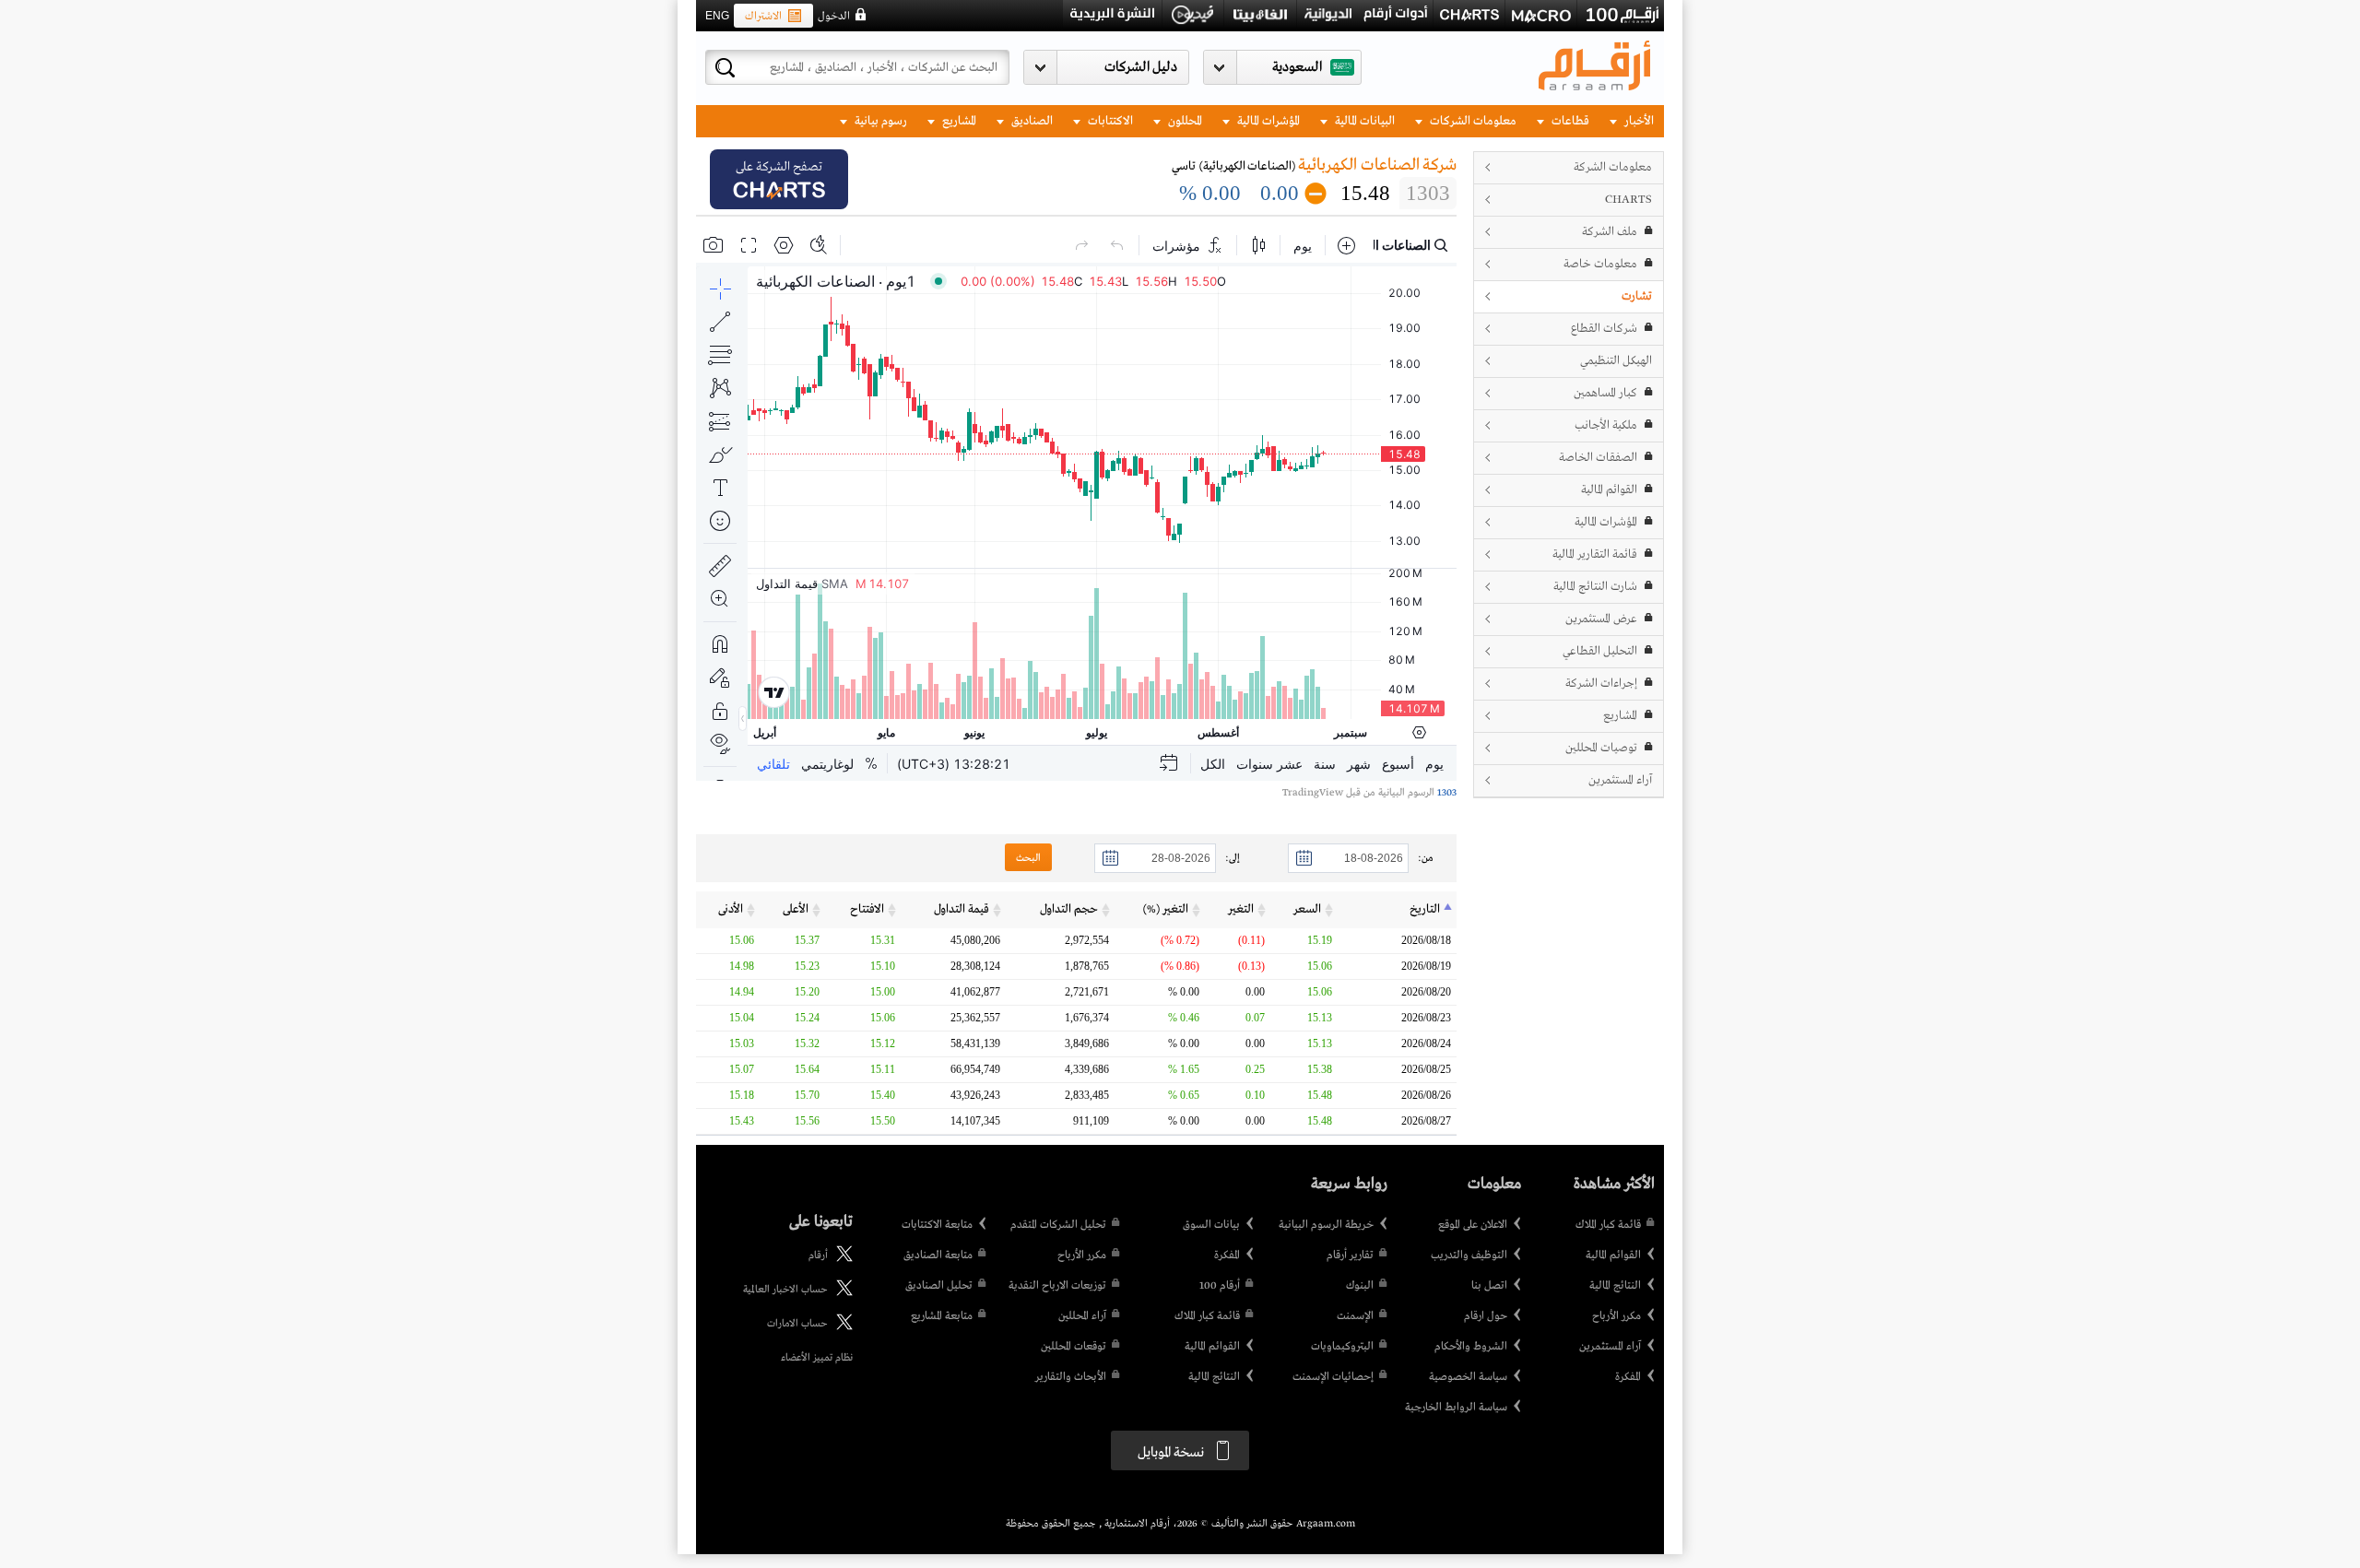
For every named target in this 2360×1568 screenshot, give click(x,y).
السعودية (1297, 67)
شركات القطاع (1604, 329)
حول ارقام (1486, 1316)
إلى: (1233, 858)
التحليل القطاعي (1600, 651)
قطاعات (1569, 121)
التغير (1241, 909)
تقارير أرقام (1350, 1256)
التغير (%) (1166, 909)
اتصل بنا (1489, 1286)
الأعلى (796, 909)
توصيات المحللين (1601, 748)
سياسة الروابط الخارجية (1456, 1408)
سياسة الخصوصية (1468, 1377)
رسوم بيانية (879, 121)
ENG (717, 16)
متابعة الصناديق (938, 1256)
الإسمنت (1355, 1316)
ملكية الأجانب (1606, 425)
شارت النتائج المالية (1595, 587)
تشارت (1637, 296)
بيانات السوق (1211, 1225)
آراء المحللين (1082, 1316)
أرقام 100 (1220, 1286)
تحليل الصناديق (939, 1286)
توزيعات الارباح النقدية (1057, 1286)
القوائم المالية (1609, 490)
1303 (1445, 793)
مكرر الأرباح (1617, 1316)
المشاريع (958, 121)
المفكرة (1628, 1377)
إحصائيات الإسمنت (1333, 1377)
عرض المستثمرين (1601, 619)
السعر (1307, 909)
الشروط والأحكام (1471, 1347)
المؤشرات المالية (1267, 121)
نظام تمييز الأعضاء (817, 1358)
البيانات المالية (1363, 121)
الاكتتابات (1109, 121)
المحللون (1184, 121)
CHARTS (1628, 200)
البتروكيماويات (1342, 1347)
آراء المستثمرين (1620, 780)
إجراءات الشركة (1601, 684)
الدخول (834, 17)
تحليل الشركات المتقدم (1058, 1225)
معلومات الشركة (1613, 167)
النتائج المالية (1615, 1286)
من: (1426, 858)
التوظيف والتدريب (1469, 1256)
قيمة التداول (962, 909)
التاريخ (1425, 909)
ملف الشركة (1610, 232)
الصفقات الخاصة (1598, 458)
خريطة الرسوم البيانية (1326, 1225)
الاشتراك (763, 17)
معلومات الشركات (1472, 121)
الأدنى (731, 909)
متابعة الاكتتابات (937, 1225)
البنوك (1360, 1286)
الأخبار (1638, 121)
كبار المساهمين (1605, 393)
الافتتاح (867, 909)
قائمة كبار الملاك (1608, 1225)
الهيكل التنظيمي (1616, 361)
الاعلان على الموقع (1473, 1225)
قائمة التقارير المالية (1595, 554)
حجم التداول (1069, 909)
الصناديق (1031, 121)
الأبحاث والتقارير (1071, 1377)
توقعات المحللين (1074, 1347)
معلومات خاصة (1600, 264)
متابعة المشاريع (942, 1316)
